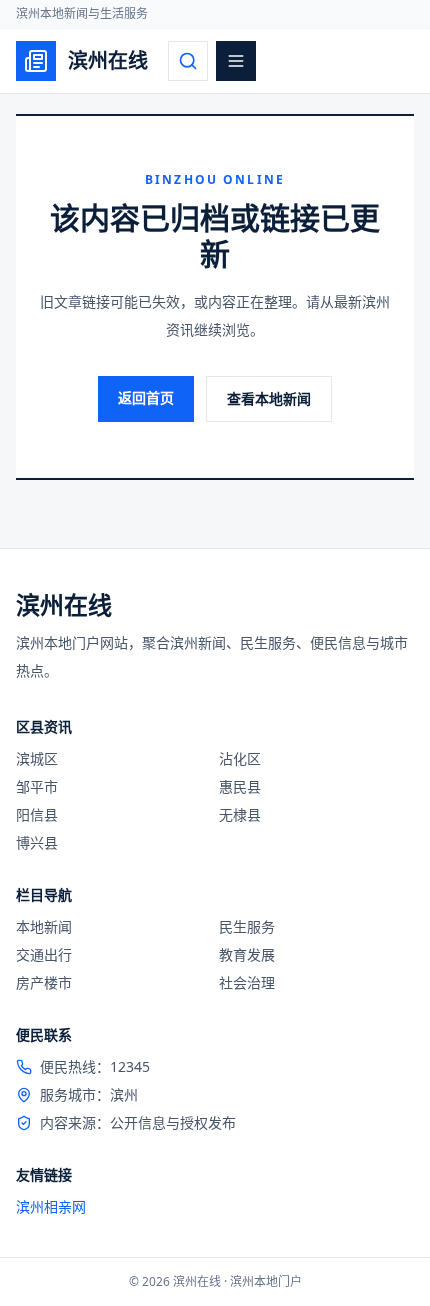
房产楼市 (44, 982)
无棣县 (240, 814)
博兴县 (37, 842)
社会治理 (247, 982)
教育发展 (247, 954)
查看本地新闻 (269, 398)
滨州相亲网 (51, 1206)
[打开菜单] (236, 61)
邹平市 (37, 786)
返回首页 (146, 397)
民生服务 (247, 926)
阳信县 (37, 814)
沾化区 (240, 758)
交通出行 (44, 954)
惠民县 (240, 786)
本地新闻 (44, 926)
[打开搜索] (188, 61)
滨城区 (37, 758)
